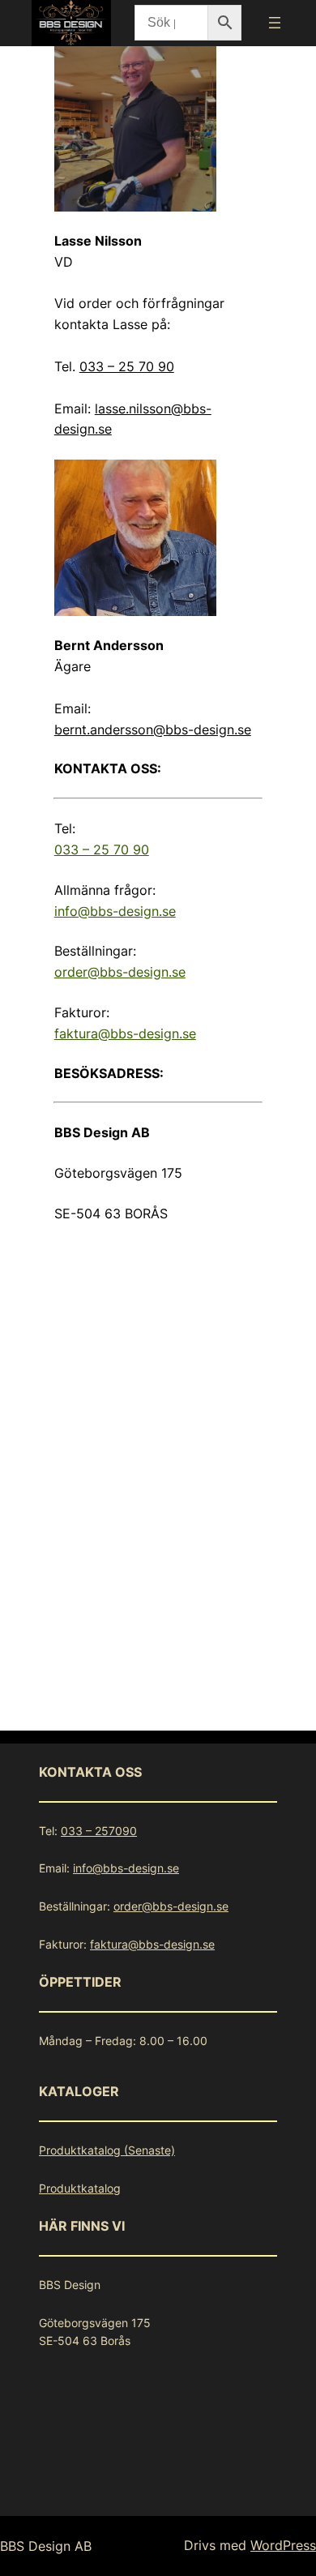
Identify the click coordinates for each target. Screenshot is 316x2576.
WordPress (283, 2545)
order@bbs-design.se (120, 972)
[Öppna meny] (275, 23)
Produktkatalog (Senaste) (107, 2150)
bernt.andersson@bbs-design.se (153, 730)
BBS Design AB (46, 2546)
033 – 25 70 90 (127, 366)
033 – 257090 (99, 1831)
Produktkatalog (80, 2188)
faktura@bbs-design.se (125, 1033)
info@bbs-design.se (115, 911)
